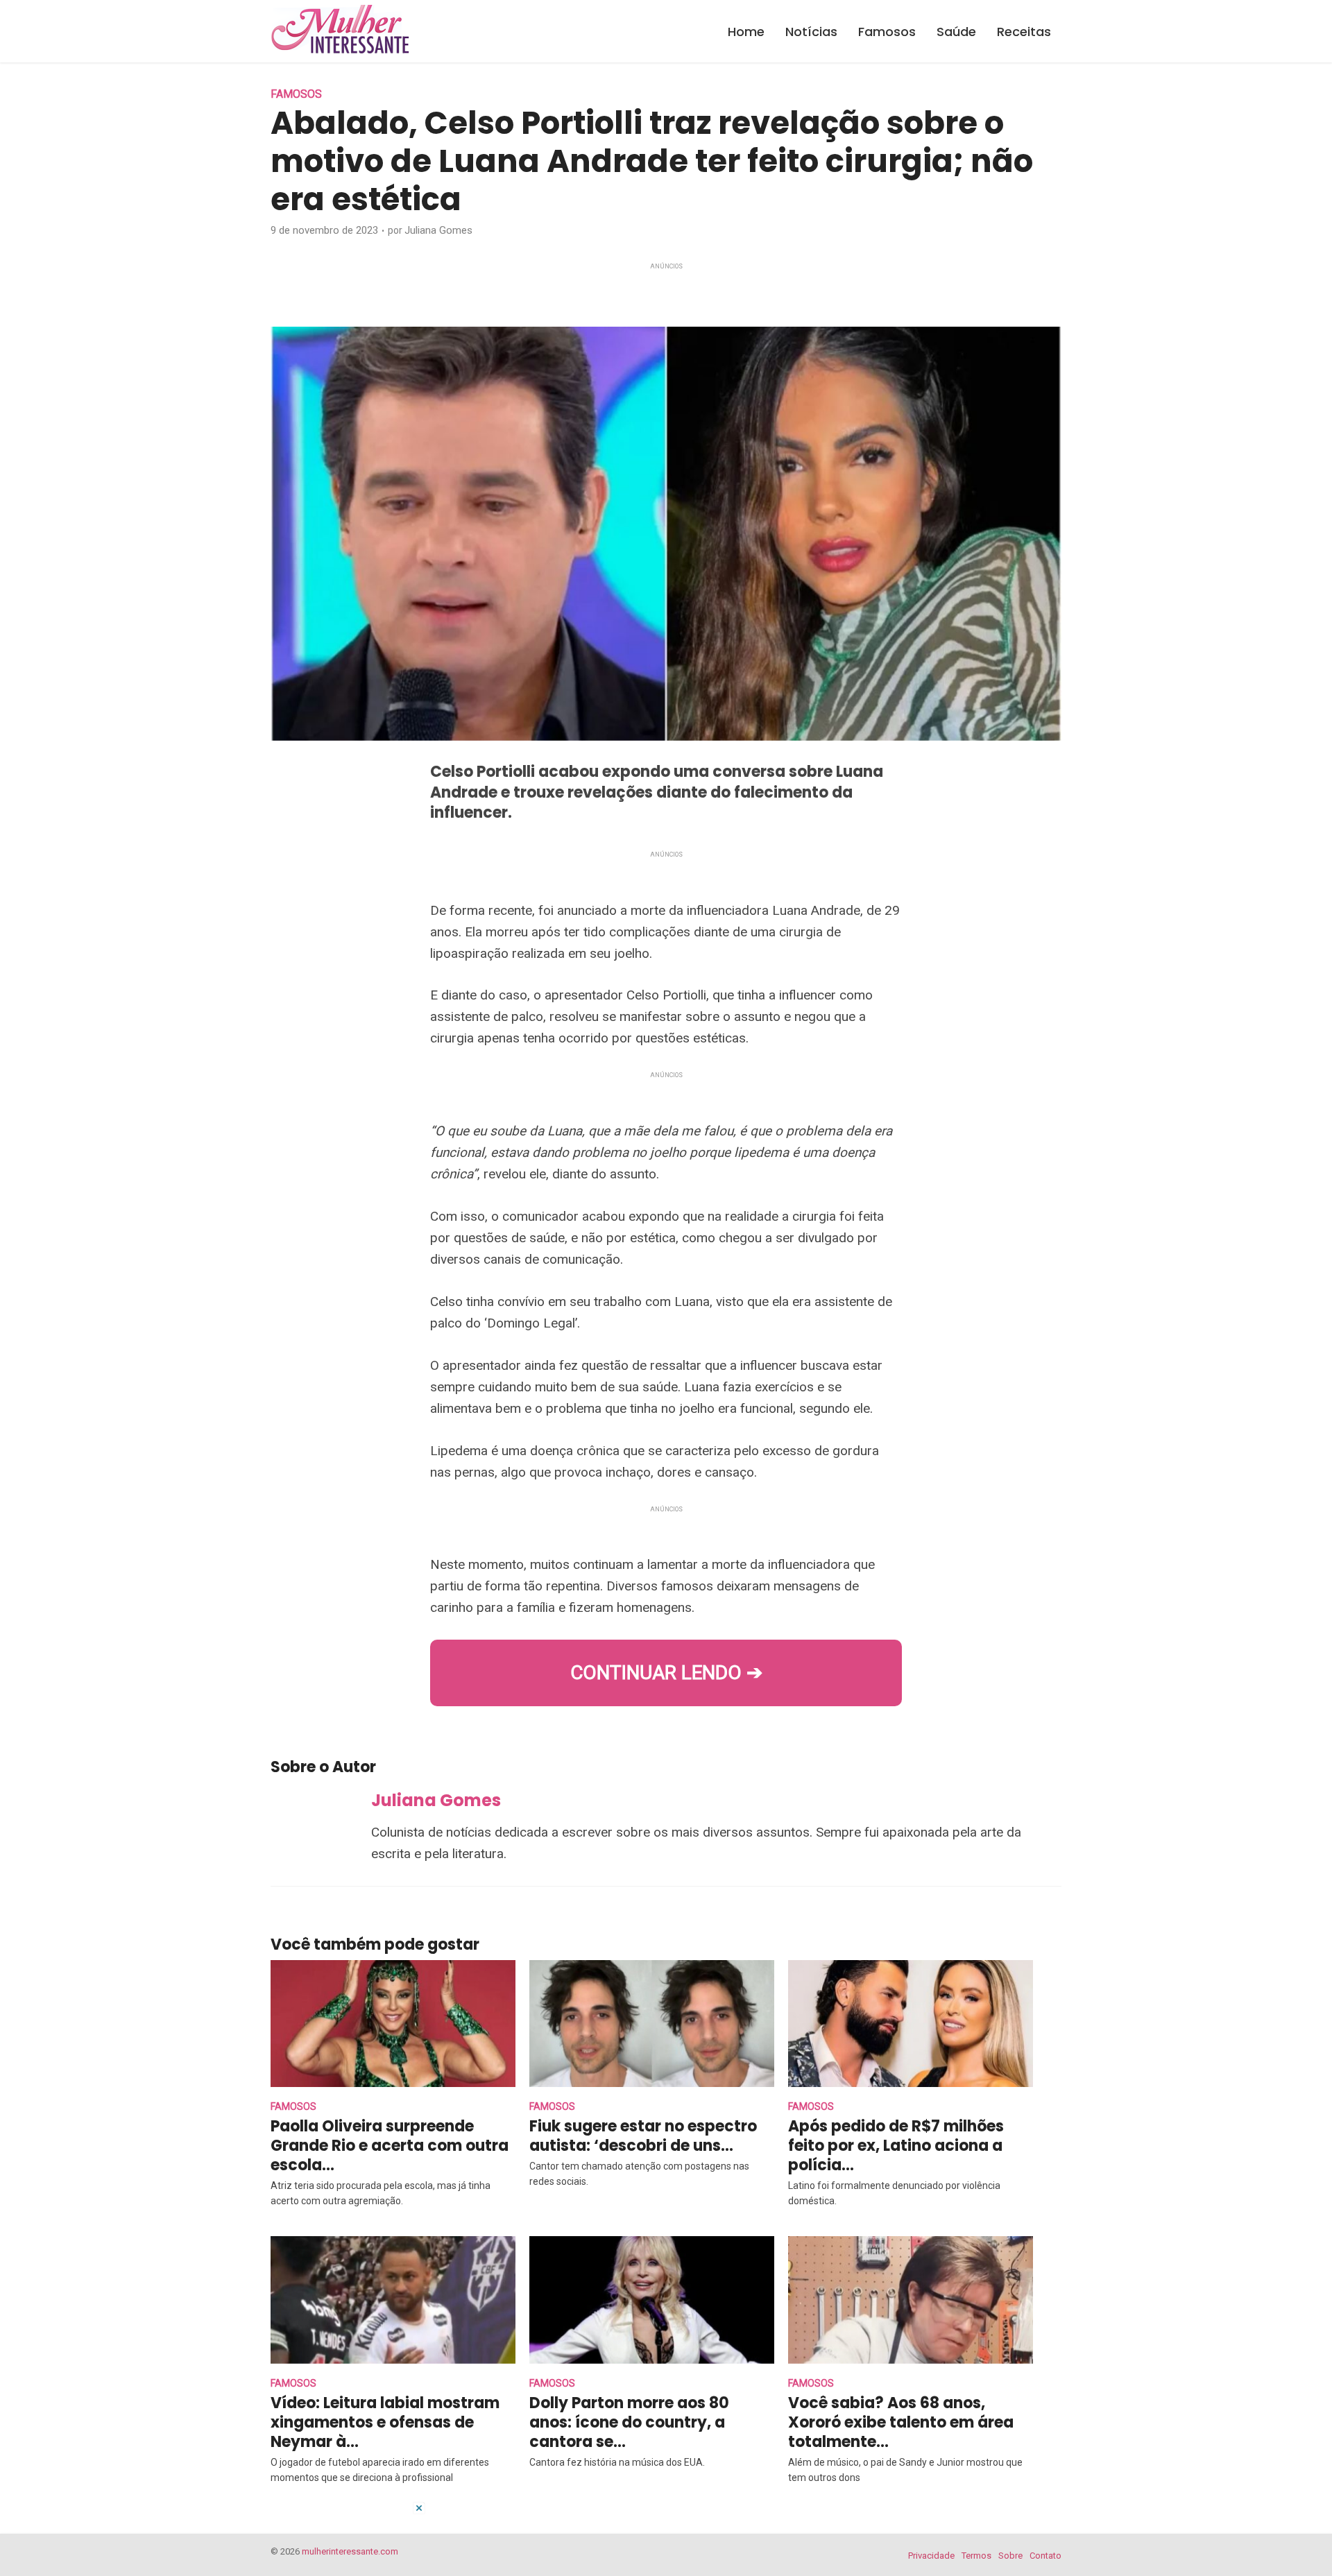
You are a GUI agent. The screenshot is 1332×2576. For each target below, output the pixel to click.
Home (746, 32)
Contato (1045, 2556)
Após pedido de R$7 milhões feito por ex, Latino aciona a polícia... (896, 2146)
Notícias (811, 32)
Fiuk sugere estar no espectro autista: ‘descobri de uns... (643, 2136)
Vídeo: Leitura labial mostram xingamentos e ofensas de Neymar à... (385, 2422)
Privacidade (931, 2556)
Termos (976, 2556)
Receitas (1024, 32)
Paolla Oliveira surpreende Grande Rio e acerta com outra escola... (390, 2146)
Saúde (956, 32)
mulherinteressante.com (350, 2551)
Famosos (887, 32)
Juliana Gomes (438, 230)
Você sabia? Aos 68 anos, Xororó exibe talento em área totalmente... (901, 2422)
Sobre (1010, 2556)
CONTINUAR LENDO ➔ (666, 1673)
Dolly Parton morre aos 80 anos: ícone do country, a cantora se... (629, 2422)
